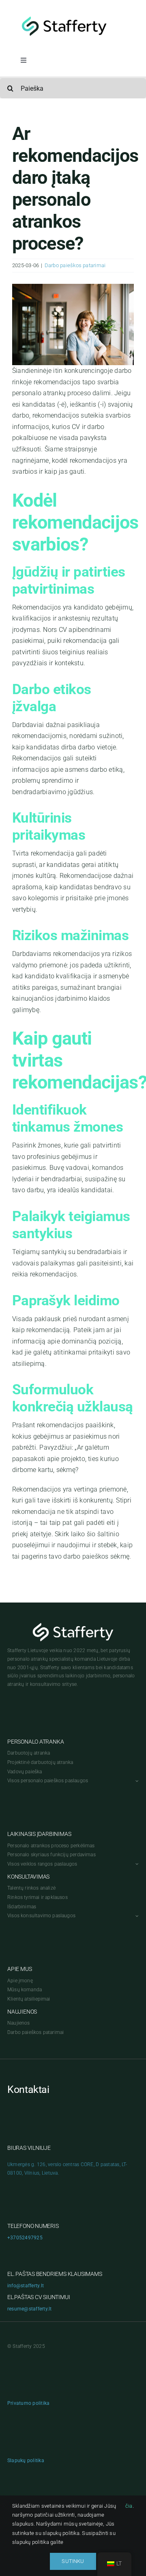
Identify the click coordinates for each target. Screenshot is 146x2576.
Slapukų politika (26, 2461)
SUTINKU (73, 2561)
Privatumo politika (28, 2403)
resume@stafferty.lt (30, 2309)
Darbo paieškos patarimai (75, 265)
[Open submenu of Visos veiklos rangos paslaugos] (136, 1864)
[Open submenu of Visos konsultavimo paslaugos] (136, 1916)
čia (129, 2506)
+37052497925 (25, 2238)
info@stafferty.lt (26, 2286)
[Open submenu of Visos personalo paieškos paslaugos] (136, 1781)
